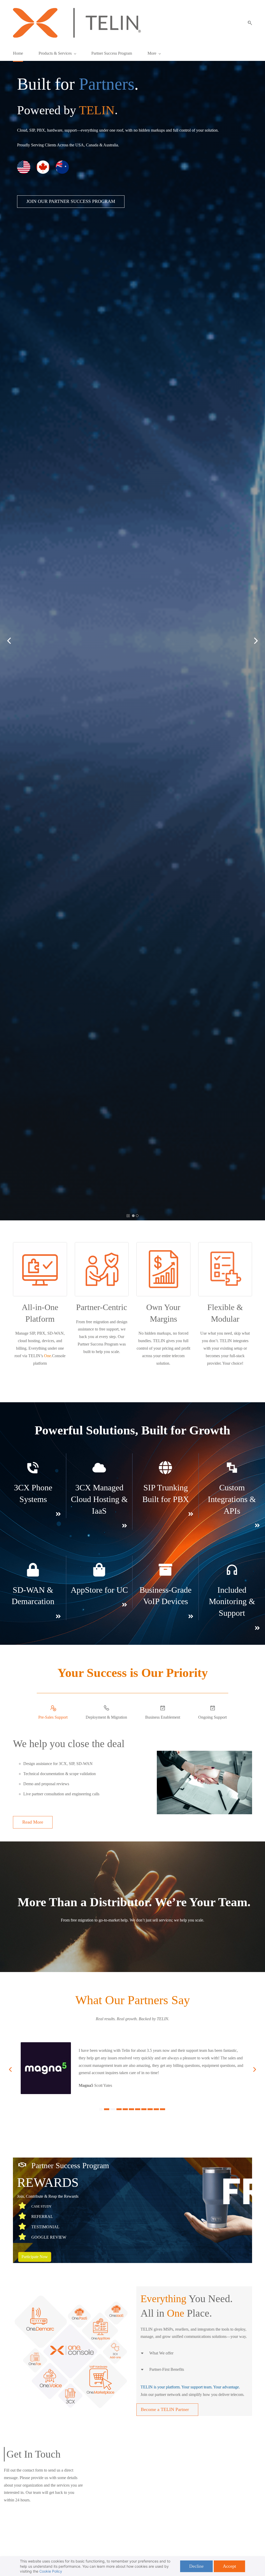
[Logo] (77, 23)
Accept (229, 2566)
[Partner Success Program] (22, 2165)
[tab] (53, 1713)
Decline (196, 2566)
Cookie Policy (51, 2571)
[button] (248, 23)
